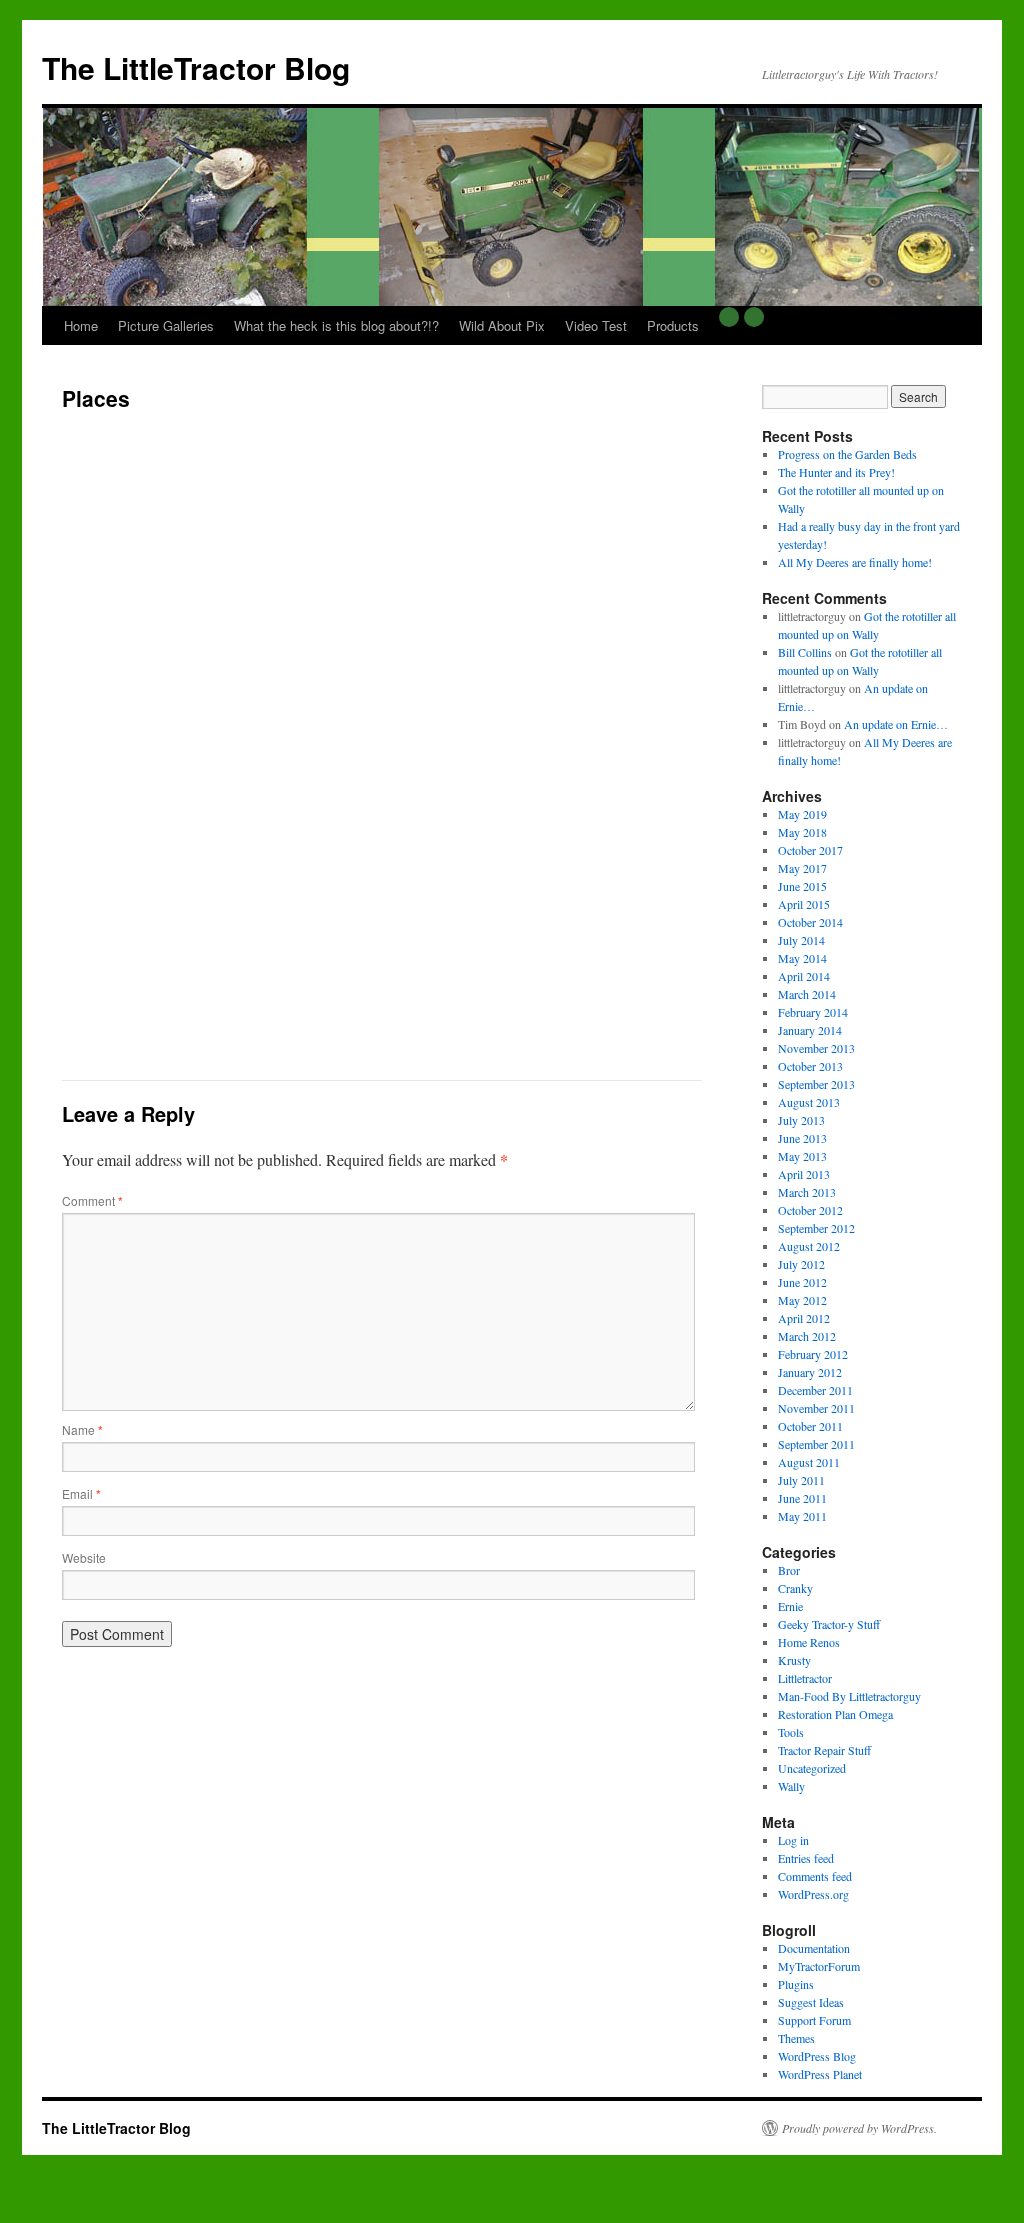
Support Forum (814, 2020)
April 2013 (804, 1174)
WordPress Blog (817, 2056)
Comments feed (815, 1876)
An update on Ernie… (896, 724)
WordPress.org (813, 1894)
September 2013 (816, 1084)
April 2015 (804, 904)
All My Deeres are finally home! (855, 562)
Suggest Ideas (811, 2002)
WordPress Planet (820, 2074)
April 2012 (804, 1318)
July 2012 (801, 1264)
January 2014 (810, 1030)
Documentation (814, 1948)
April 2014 (804, 976)
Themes (796, 2038)
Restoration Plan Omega (835, 1714)
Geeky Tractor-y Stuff (829, 1624)
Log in (793, 1840)
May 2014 (802, 958)
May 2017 (802, 868)
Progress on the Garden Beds (847, 454)
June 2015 (802, 886)
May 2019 (802, 814)
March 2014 (807, 994)
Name (82, 1429)
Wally (791, 1786)
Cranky (795, 1588)
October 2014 (810, 922)
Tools (791, 1732)
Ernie (790, 1606)
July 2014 (801, 940)
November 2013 (816, 1048)
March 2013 (807, 1192)
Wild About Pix (502, 325)
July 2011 (801, 1480)
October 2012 (810, 1210)
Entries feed (806, 1858)
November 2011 (816, 1408)
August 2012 (809, 1246)
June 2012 (802, 1282)
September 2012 (816, 1228)
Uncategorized (812, 1768)
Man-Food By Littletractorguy (849, 1696)
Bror (789, 1570)
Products (673, 325)
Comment (92, 1200)
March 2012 (807, 1336)
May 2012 (802, 1300)
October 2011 (810, 1426)
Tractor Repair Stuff (824, 1750)
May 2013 (802, 1156)
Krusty (794, 1660)
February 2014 (813, 1012)
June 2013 (802, 1138)
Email (81, 1493)
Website (84, 1557)
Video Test (596, 325)
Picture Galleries (166, 325)
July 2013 (801, 1120)
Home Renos (809, 1642)
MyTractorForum (819, 1966)
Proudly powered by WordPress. (859, 2128)
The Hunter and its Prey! (836, 472)
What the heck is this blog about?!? (336, 325)
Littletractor (805, 1678)
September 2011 (816, 1444)
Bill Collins (805, 652)
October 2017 (810, 850)
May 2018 (802, 832)
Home (81, 325)
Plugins (796, 1984)
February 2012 (813, 1354)
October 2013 (810, 1066)
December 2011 (815, 1390)
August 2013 (809, 1102)
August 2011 (809, 1462)
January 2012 (810, 1372)
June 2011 (802, 1498)
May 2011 (802, 1516)
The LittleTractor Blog (196, 67)
